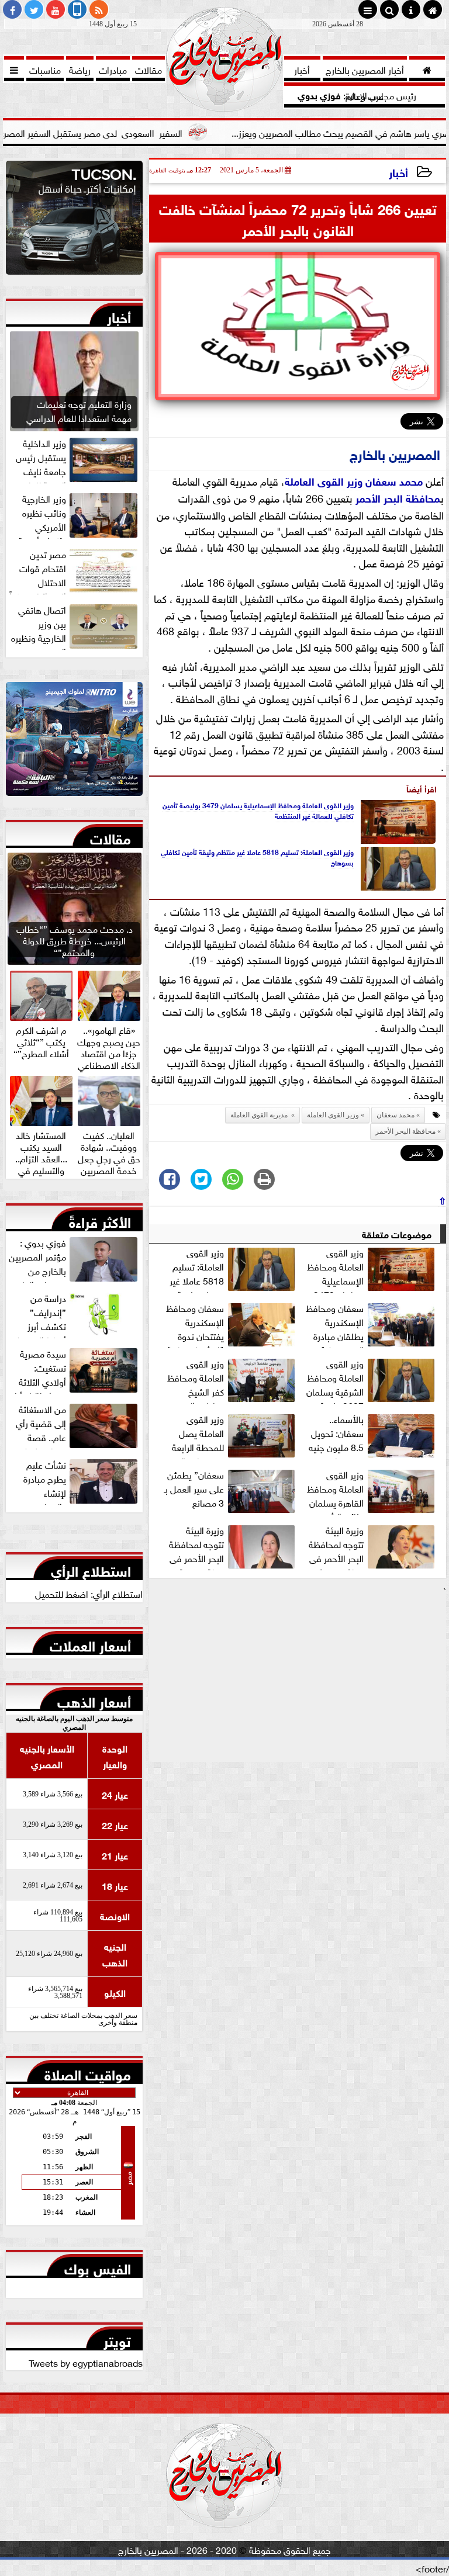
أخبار (398, 172)
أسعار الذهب (94, 1699)
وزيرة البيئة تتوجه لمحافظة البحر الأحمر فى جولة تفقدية (336, 1546)
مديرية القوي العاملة (260, 1115)
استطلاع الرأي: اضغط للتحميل (89, 1593)
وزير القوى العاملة (324, 480)
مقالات (110, 836)
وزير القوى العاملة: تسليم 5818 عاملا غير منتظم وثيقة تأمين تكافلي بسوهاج (257, 857)
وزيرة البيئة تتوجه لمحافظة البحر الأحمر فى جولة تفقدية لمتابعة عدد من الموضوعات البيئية (233, 1546)
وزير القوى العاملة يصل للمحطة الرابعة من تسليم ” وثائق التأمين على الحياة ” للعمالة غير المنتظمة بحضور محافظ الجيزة (232, 1435)
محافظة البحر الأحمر (398, 497)
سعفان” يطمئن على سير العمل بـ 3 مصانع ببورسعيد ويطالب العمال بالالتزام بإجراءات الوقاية (231, 1491)
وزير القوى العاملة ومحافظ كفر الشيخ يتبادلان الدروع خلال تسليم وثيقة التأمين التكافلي (232, 1380)
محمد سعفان (394, 480)
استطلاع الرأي (91, 1569)
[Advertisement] (298, 1680)
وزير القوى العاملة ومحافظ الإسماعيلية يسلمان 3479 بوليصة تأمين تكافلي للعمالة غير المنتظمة (258, 810)
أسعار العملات (90, 1643)
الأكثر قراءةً (100, 1220)
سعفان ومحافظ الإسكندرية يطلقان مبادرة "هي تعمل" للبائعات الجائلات (372, 1324)
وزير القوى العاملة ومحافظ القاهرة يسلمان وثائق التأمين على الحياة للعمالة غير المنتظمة (372, 1491)
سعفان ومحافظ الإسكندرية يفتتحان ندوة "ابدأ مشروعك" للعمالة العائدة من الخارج (232, 1324)
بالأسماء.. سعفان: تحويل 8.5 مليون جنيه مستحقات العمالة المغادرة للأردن (373, 1435)
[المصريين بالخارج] (74, 221)
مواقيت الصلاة (88, 2072)
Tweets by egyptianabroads (86, 2362)
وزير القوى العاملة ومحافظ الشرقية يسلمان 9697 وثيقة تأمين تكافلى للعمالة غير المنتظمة (372, 1380)
